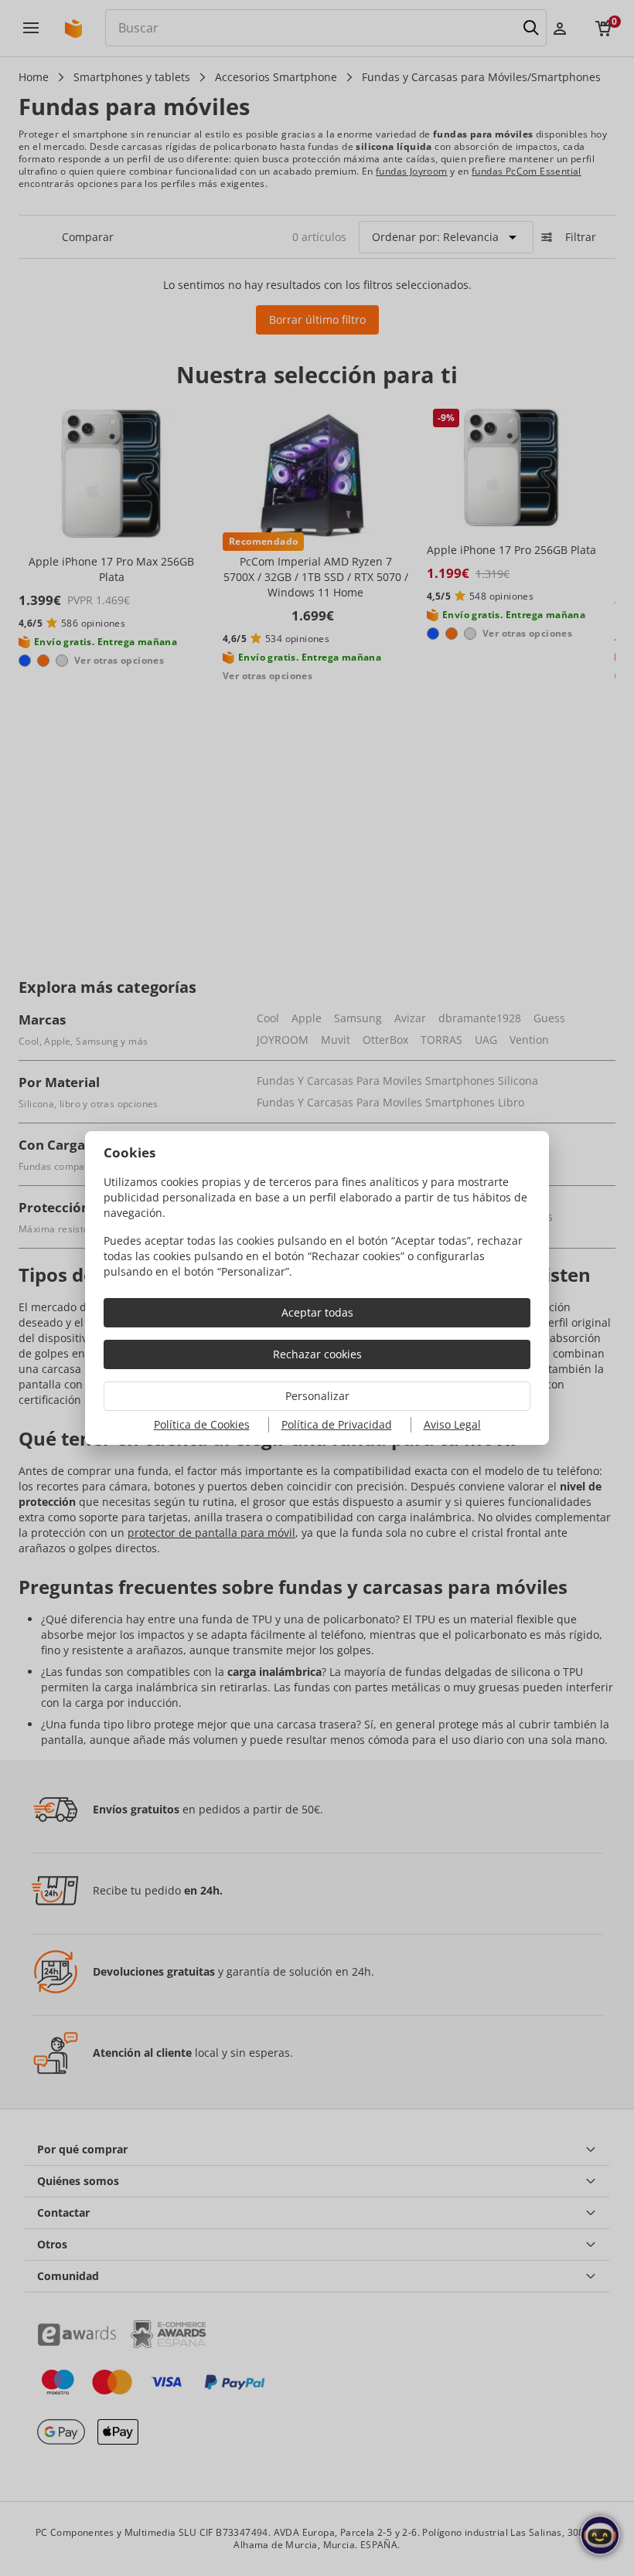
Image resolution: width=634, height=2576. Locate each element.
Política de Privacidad (337, 1424)
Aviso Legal (452, 1424)
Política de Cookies (202, 1424)
